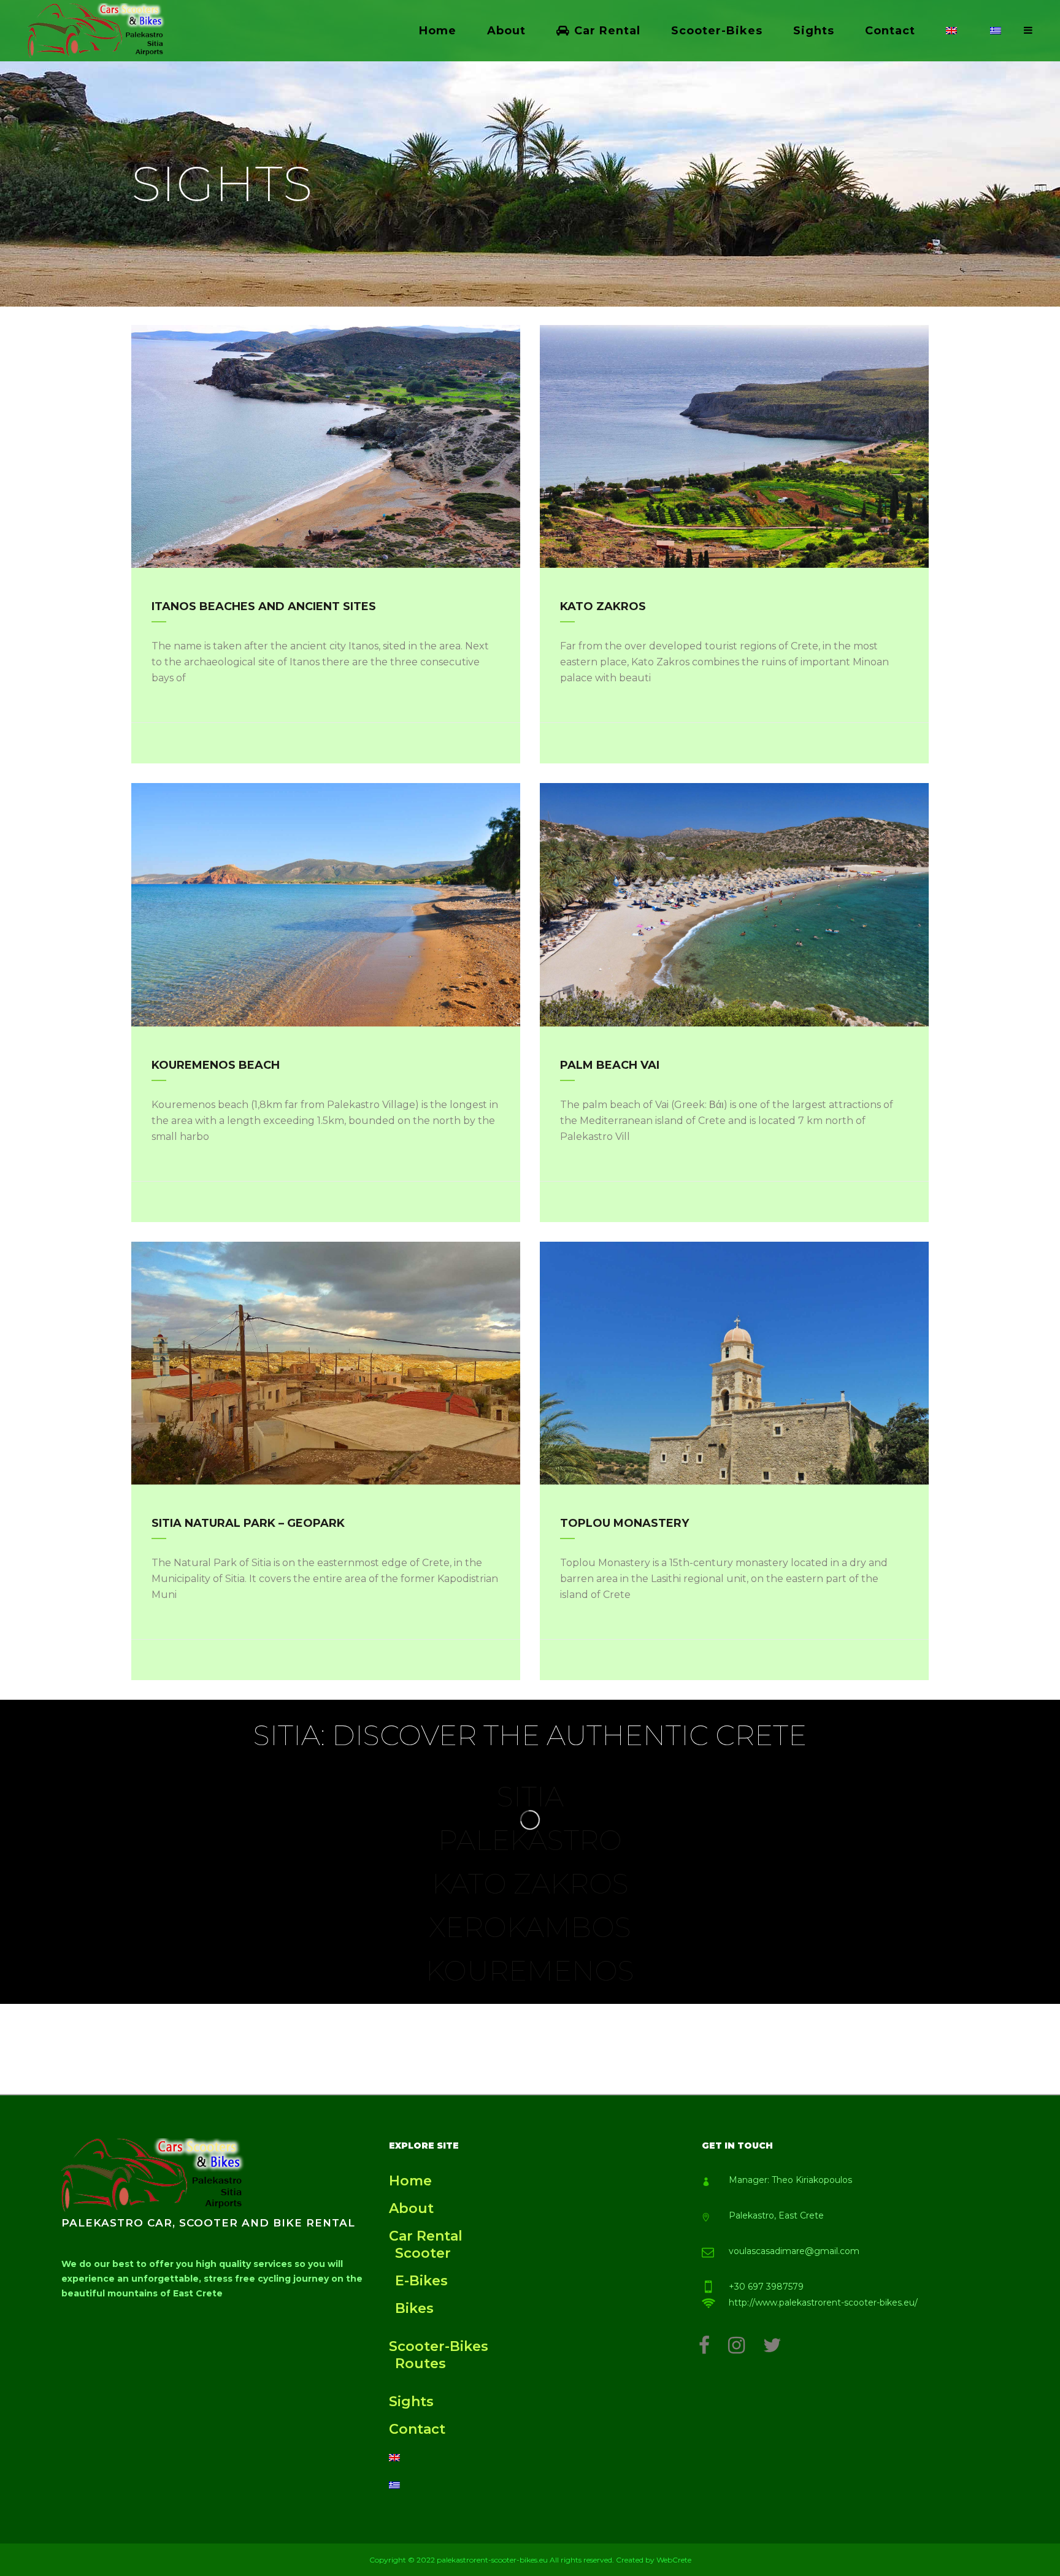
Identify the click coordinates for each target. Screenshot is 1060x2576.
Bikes (414, 2308)
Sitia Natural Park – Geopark (248, 1523)
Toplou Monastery (624, 1523)
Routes (421, 2364)
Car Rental (426, 2236)
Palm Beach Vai (610, 1065)
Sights (411, 2402)
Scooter (423, 2253)
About (411, 2208)
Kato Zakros (603, 606)
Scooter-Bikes (439, 2346)
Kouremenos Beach (216, 1065)
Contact (417, 2429)
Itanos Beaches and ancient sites (264, 606)
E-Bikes (421, 2281)
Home (410, 2181)
